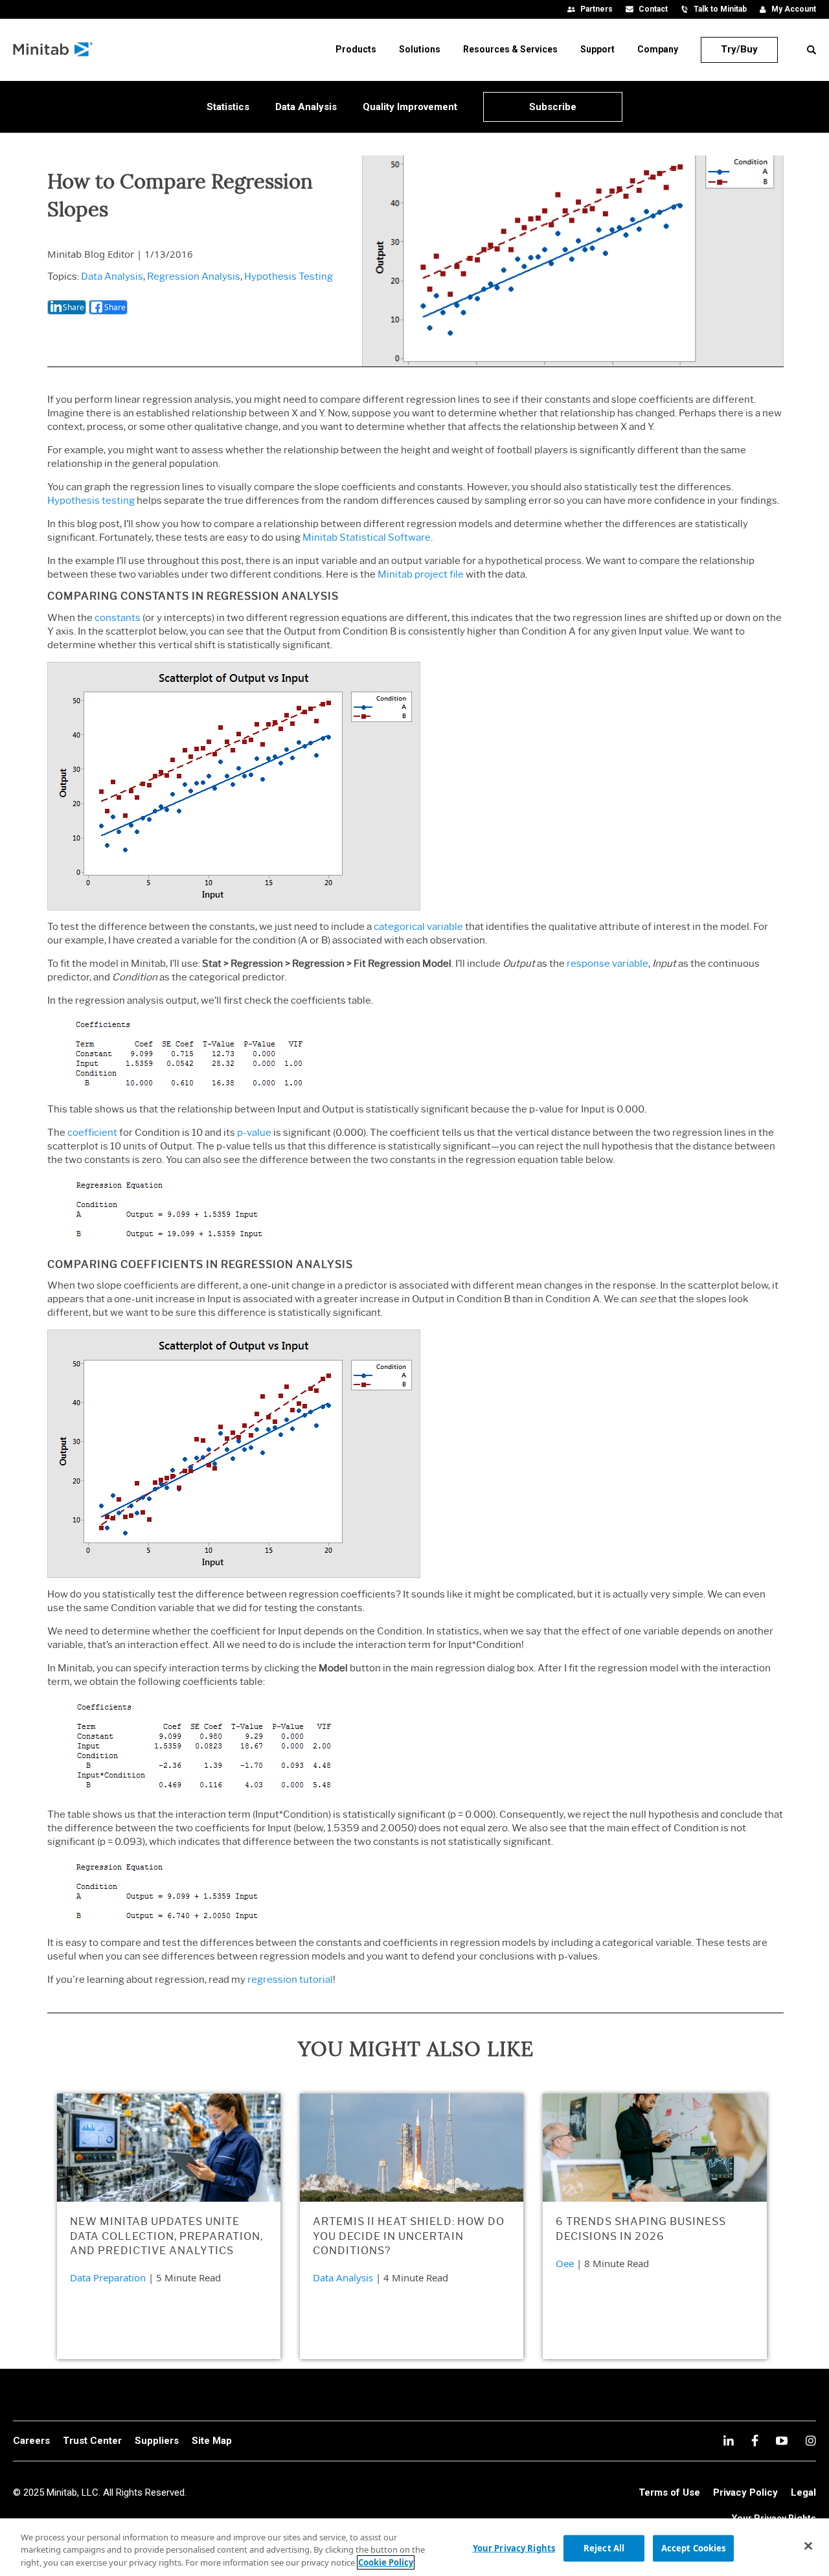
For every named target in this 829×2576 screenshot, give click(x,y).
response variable (608, 964)
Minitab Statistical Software (367, 537)
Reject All (604, 2548)
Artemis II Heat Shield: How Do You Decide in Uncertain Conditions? (409, 2236)
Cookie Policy (386, 2562)
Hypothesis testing (91, 501)
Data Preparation (108, 2277)
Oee (565, 2263)
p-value (254, 1133)
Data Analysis (112, 277)
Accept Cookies (694, 2548)
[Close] (808, 2546)
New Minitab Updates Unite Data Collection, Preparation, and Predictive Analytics (166, 2236)
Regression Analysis (194, 277)
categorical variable (418, 927)
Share (74, 307)
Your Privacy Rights (514, 2548)
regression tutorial (290, 1980)
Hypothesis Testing (289, 277)
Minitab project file (421, 574)
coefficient (92, 1133)
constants (118, 618)
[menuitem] (356, 49)
